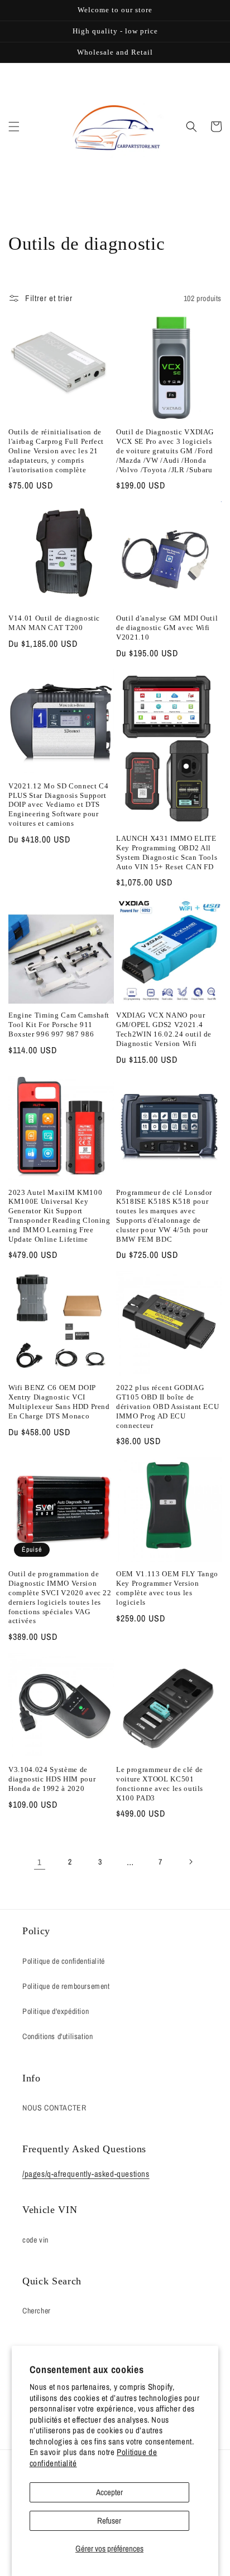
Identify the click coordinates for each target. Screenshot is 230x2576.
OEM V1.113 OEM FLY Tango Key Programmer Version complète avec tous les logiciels (167, 1588)
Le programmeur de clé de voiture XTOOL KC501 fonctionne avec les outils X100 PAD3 (160, 1783)
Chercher (37, 2311)
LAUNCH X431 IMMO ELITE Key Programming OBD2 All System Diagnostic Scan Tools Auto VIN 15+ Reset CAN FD (167, 852)
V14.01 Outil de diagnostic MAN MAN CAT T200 (54, 623)
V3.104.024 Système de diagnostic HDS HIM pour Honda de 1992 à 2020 (52, 1779)
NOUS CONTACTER (54, 2108)
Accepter (109, 2492)
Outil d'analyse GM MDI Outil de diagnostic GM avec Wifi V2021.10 (167, 628)
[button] (14, 127)
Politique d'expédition (56, 2011)
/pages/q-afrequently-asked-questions (86, 2174)
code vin (35, 2240)
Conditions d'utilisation (57, 2036)
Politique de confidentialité (64, 1961)
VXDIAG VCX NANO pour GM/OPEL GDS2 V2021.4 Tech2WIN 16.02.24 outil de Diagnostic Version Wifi (164, 1029)
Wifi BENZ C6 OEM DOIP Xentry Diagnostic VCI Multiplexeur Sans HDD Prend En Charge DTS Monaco (59, 1401)
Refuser (109, 2521)
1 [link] (40, 1862)
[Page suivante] (190, 1862)
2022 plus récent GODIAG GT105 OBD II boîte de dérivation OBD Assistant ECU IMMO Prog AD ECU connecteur (167, 1406)
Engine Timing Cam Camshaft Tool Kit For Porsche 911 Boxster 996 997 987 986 (59, 1025)
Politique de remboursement (66, 1986)
